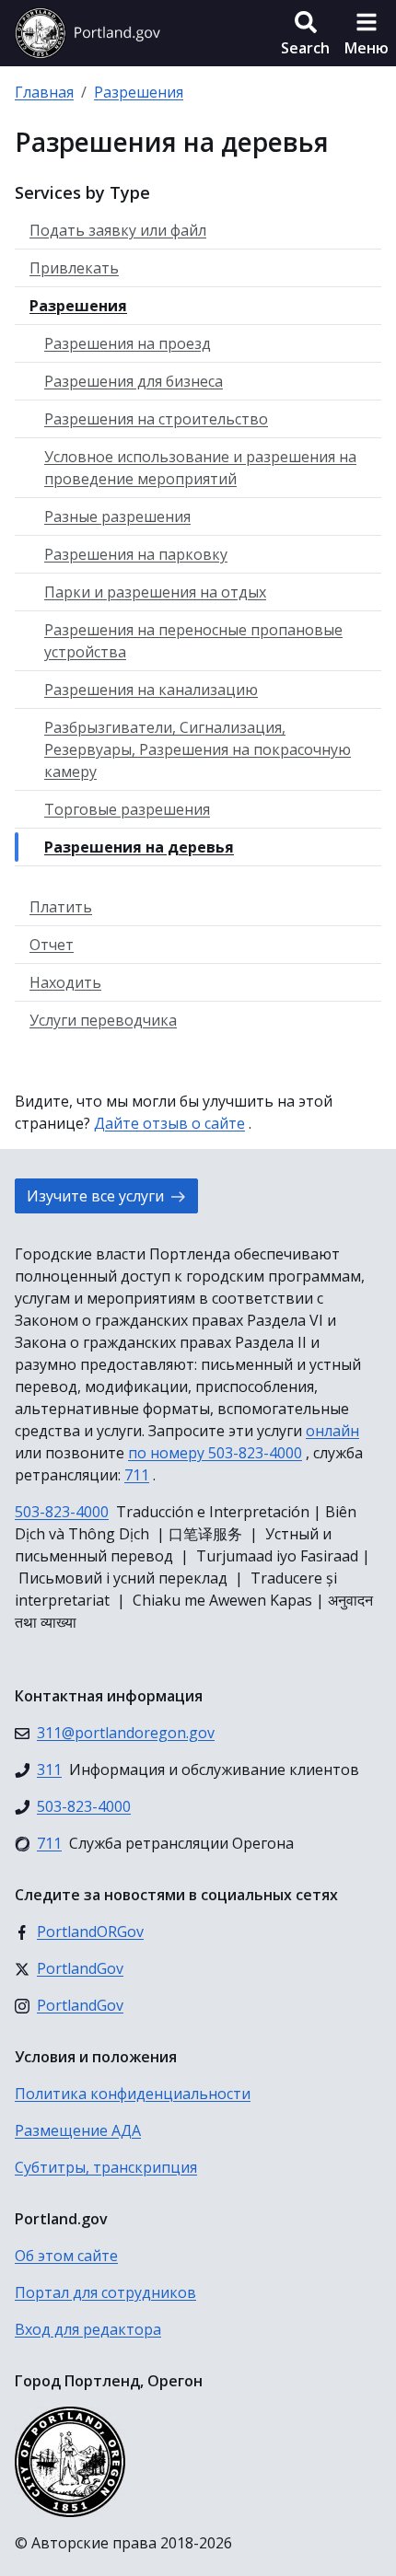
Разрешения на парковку (136, 554)
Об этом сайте (66, 2256)
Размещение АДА (78, 2130)
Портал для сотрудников (105, 2292)
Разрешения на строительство (156, 419)
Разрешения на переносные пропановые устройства (193, 641)
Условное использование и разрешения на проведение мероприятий (200, 468)
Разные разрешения (117, 516)
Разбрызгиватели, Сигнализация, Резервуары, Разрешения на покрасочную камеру (198, 749)
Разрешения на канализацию (151, 690)
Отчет (52, 945)
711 (137, 1475)
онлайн (332, 1431)
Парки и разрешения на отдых (155, 592)
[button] (305, 33)
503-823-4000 (62, 1512)
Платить (61, 907)
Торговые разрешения (127, 809)
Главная (44, 92)
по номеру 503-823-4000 (215, 1453)
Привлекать (74, 268)
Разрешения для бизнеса (134, 381)
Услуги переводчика (103, 1020)
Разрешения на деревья (139, 847)
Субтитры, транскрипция (106, 2167)
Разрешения (139, 92)
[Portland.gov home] (87, 33)
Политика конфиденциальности (133, 2094)
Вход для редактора (88, 2329)
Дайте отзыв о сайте (169, 1123)
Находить (65, 982)
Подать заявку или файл (118, 230)
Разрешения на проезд (128, 343)
